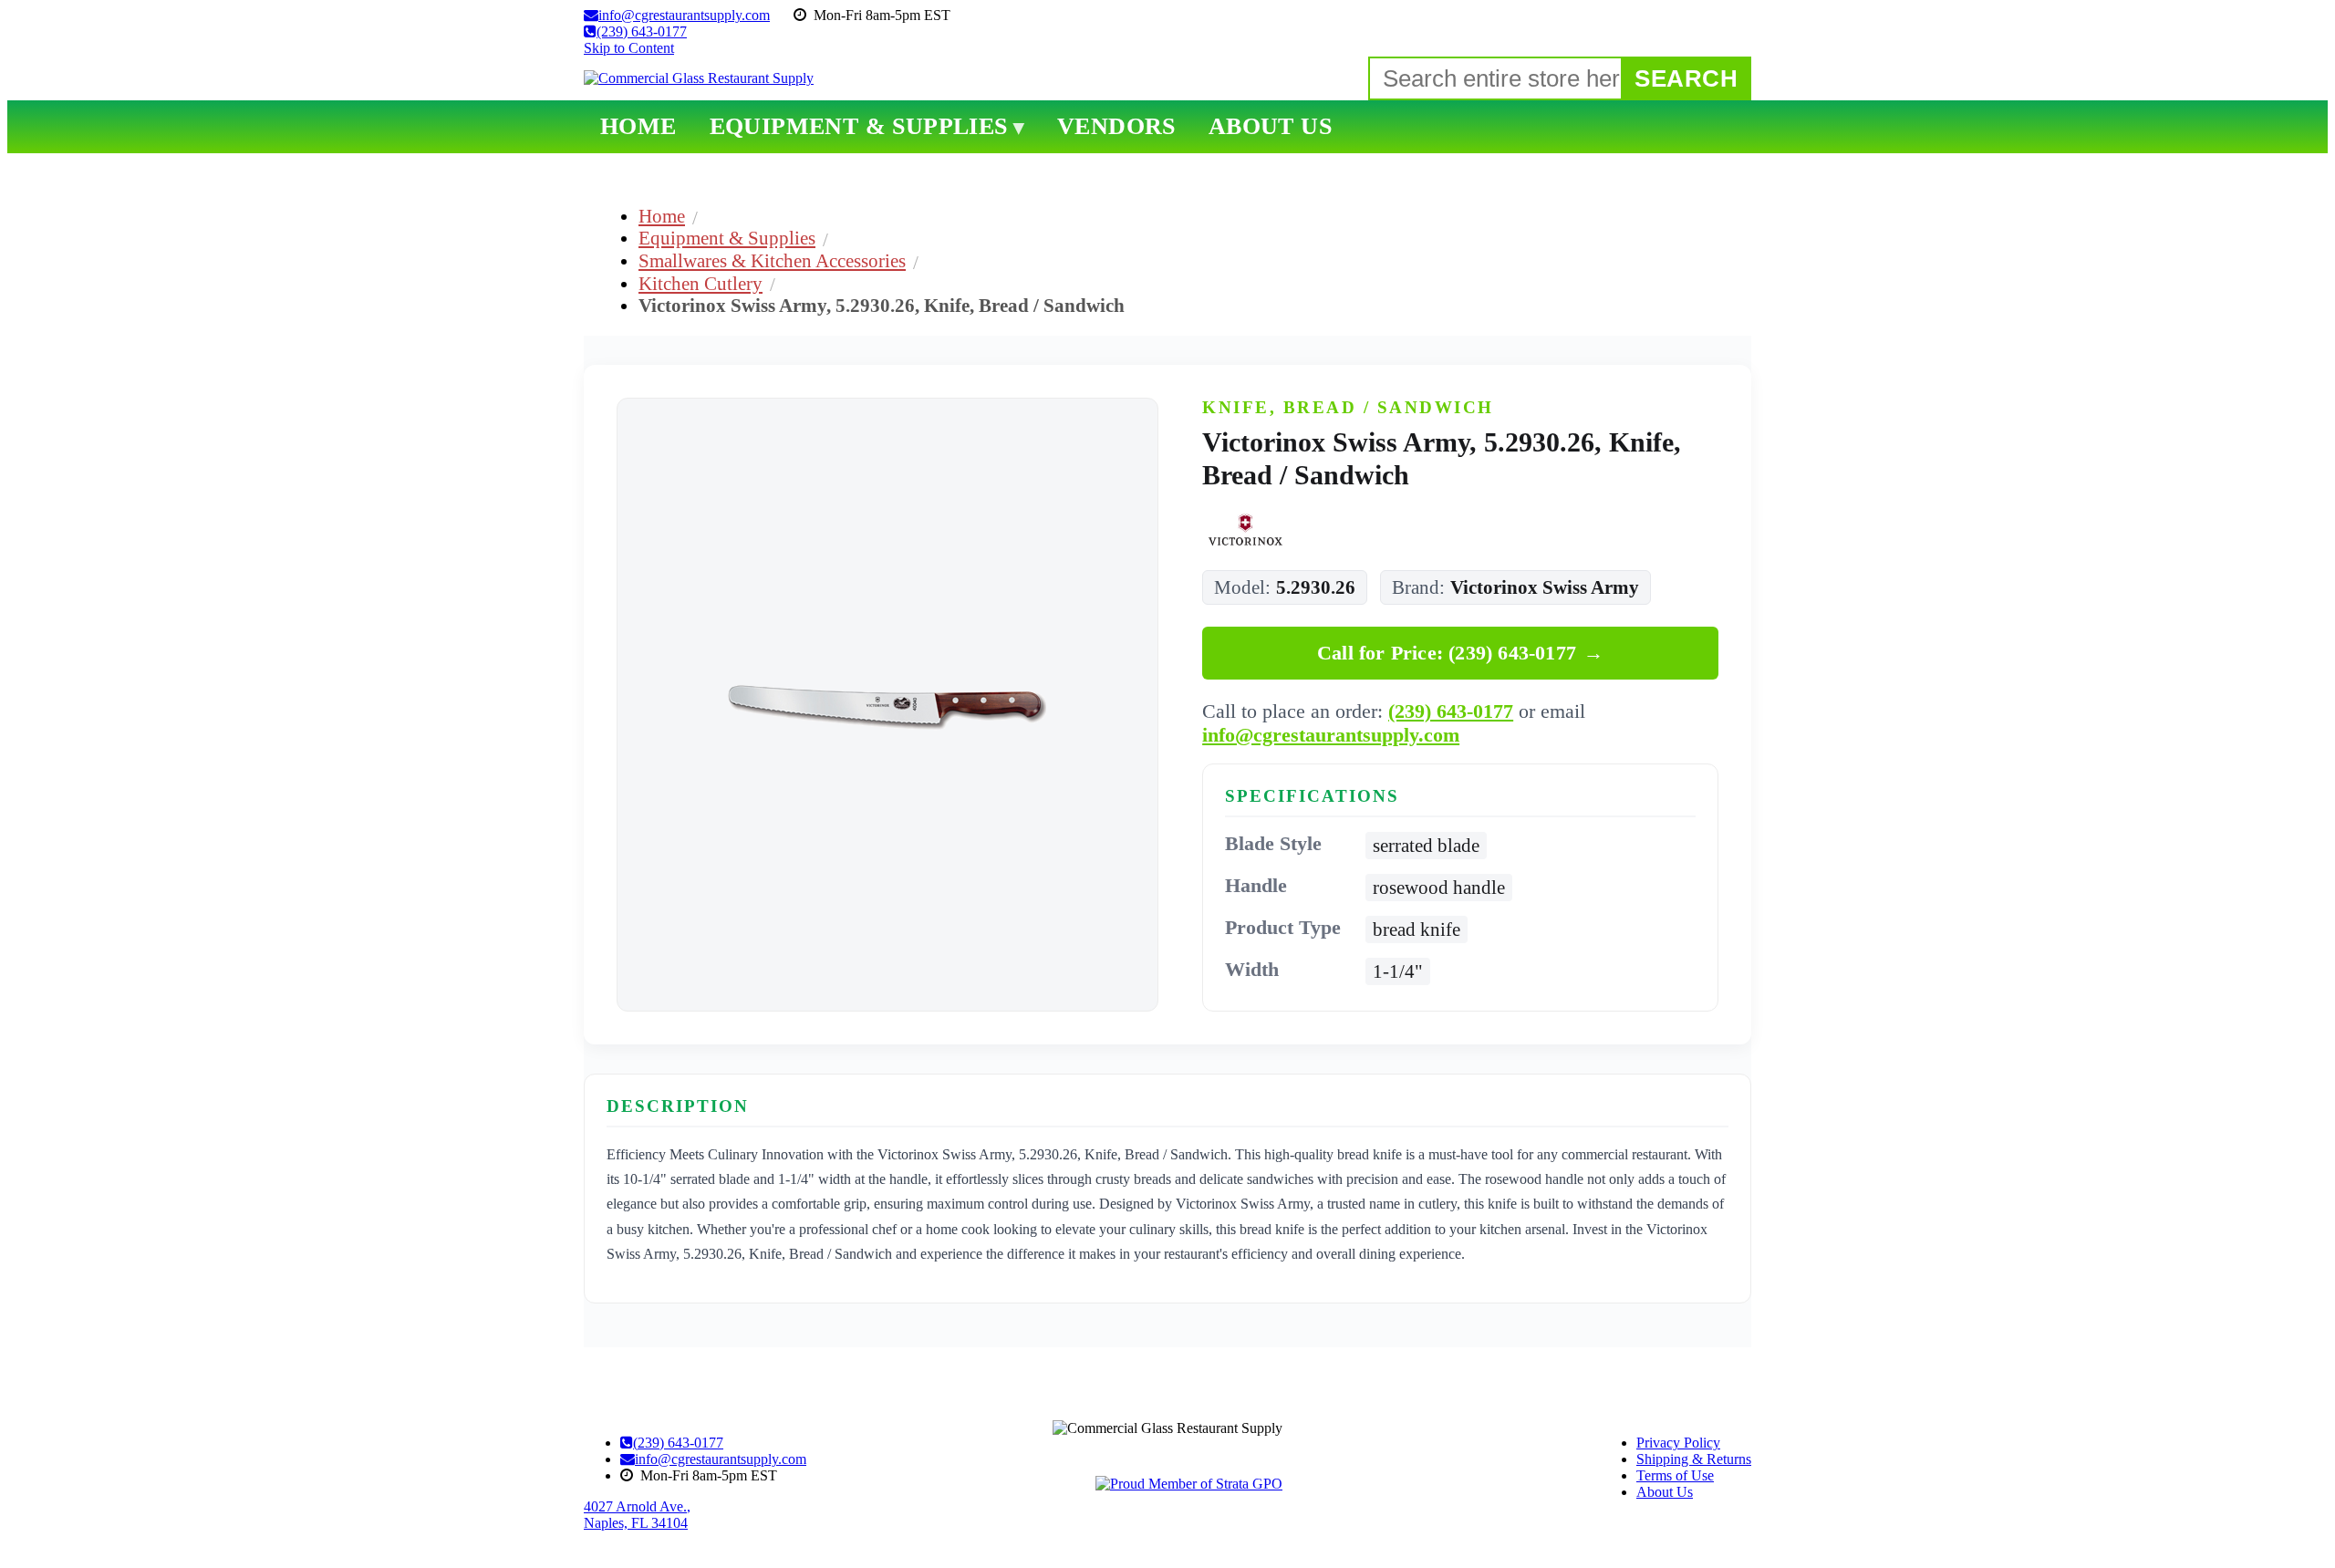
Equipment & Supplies (727, 238)
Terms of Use (1675, 1475)
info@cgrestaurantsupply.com (1331, 735)
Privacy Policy (1678, 1443)
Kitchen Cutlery (700, 283)
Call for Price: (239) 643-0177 (1460, 653)
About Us (1665, 1492)
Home (662, 216)
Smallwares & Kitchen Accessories (772, 260)
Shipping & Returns (1694, 1459)
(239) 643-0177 (1451, 711)
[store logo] (699, 78)
